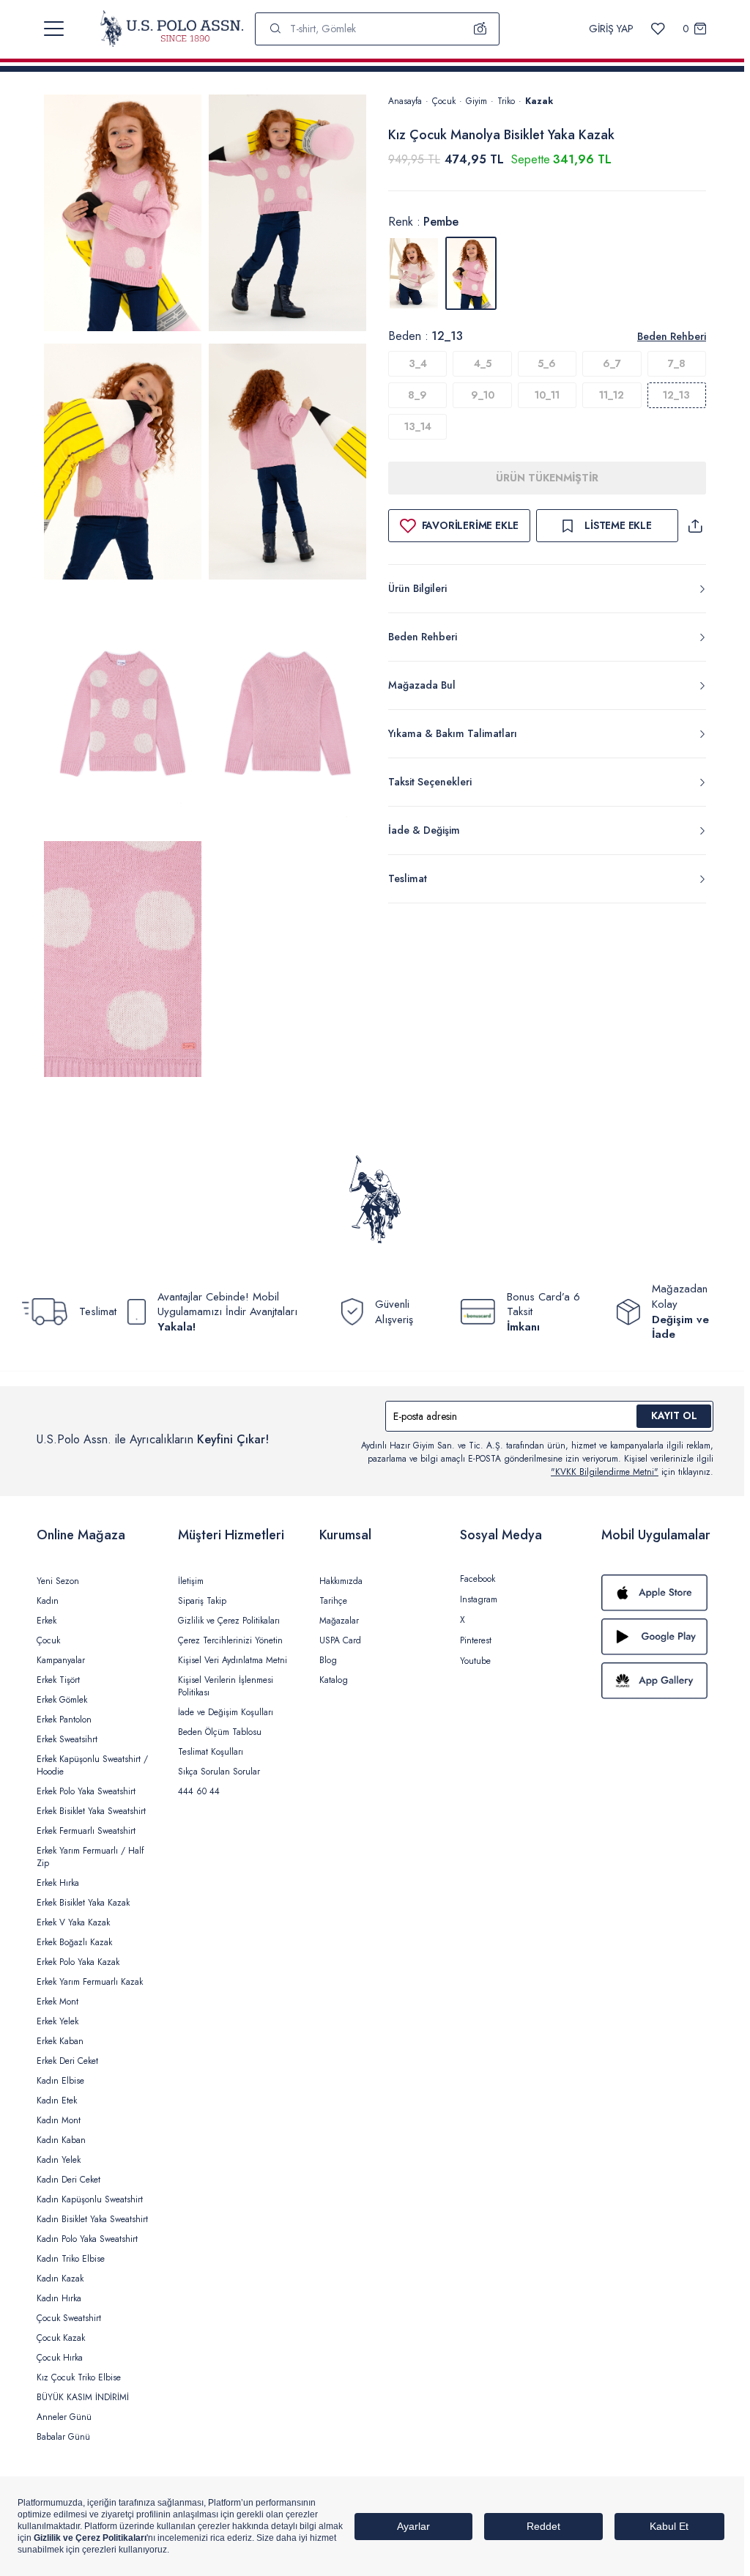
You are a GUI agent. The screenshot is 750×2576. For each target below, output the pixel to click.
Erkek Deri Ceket (67, 2061)
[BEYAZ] (414, 273)
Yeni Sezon (58, 1581)
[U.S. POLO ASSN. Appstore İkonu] (657, 1593)
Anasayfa (405, 101)
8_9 (417, 395)
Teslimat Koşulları (211, 1752)
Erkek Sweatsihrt (67, 1739)
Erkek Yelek (57, 2021)
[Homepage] (172, 29)
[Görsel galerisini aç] (123, 215)
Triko (506, 101)
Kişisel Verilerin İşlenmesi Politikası (226, 1686)
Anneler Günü (64, 2417)
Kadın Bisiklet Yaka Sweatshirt (92, 2219)
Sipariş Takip (202, 1601)
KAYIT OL (674, 1415)
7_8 (677, 363)
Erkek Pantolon (64, 1720)
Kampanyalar (61, 1660)
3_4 (418, 363)
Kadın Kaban (61, 2140)
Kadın (48, 1601)
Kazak (539, 101)
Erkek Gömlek (62, 1700)
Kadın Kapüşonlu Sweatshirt (90, 2199)
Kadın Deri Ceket (68, 2180)
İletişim (191, 1581)
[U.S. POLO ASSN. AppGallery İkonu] (657, 1681)
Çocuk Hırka (60, 2358)
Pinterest (476, 1640)
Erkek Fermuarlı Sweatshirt (86, 1831)
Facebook (478, 1579)
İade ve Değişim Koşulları (226, 1712)
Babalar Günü (63, 2437)
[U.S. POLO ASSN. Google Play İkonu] (657, 1637)
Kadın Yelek (59, 2160)
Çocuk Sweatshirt (69, 2318)
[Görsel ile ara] (480, 29)
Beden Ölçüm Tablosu (220, 1732)
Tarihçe (333, 1601)
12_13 (676, 395)
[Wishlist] (658, 29)
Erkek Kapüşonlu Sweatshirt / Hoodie (92, 1765)
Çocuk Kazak (61, 2338)
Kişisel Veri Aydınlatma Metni (233, 1660)
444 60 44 (199, 1791)
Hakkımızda (341, 1581)
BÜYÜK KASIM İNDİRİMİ (83, 2397)
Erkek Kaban (60, 2041)
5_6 (547, 363)
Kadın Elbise (60, 2081)
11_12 (612, 395)
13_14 (418, 426)
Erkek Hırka (58, 1883)
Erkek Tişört (58, 1680)
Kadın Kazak (60, 2279)
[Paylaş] (695, 526)
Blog (328, 1660)
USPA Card (340, 1640)
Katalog (334, 1680)
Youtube (475, 1661)
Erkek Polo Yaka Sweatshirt (86, 1791)
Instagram (479, 1599)
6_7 (612, 363)
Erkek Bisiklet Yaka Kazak (83, 1903)
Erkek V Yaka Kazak (73, 1922)
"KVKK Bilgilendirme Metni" (605, 1472)
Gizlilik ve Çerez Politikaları (229, 1621)
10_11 (547, 395)
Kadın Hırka (59, 2298)
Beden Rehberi (672, 336)
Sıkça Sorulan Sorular (219, 1772)
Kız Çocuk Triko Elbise (79, 2377)
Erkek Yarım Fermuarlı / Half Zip (90, 1857)
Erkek (47, 1621)
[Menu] (54, 29)
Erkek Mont (57, 2002)
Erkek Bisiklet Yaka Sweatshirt (91, 1811)
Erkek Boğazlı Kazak (74, 1942)
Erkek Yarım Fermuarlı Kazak (90, 1982)
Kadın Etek (57, 2101)
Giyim (476, 101)
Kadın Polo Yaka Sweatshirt (87, 2239)
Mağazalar (339, 1621)
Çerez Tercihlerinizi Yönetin (230, 1640)
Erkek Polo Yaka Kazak (78, 1962)
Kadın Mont (59, 2120)
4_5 (483, 363)
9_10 (483, 395)
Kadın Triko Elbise (71, 2259)
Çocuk (444, 101)
